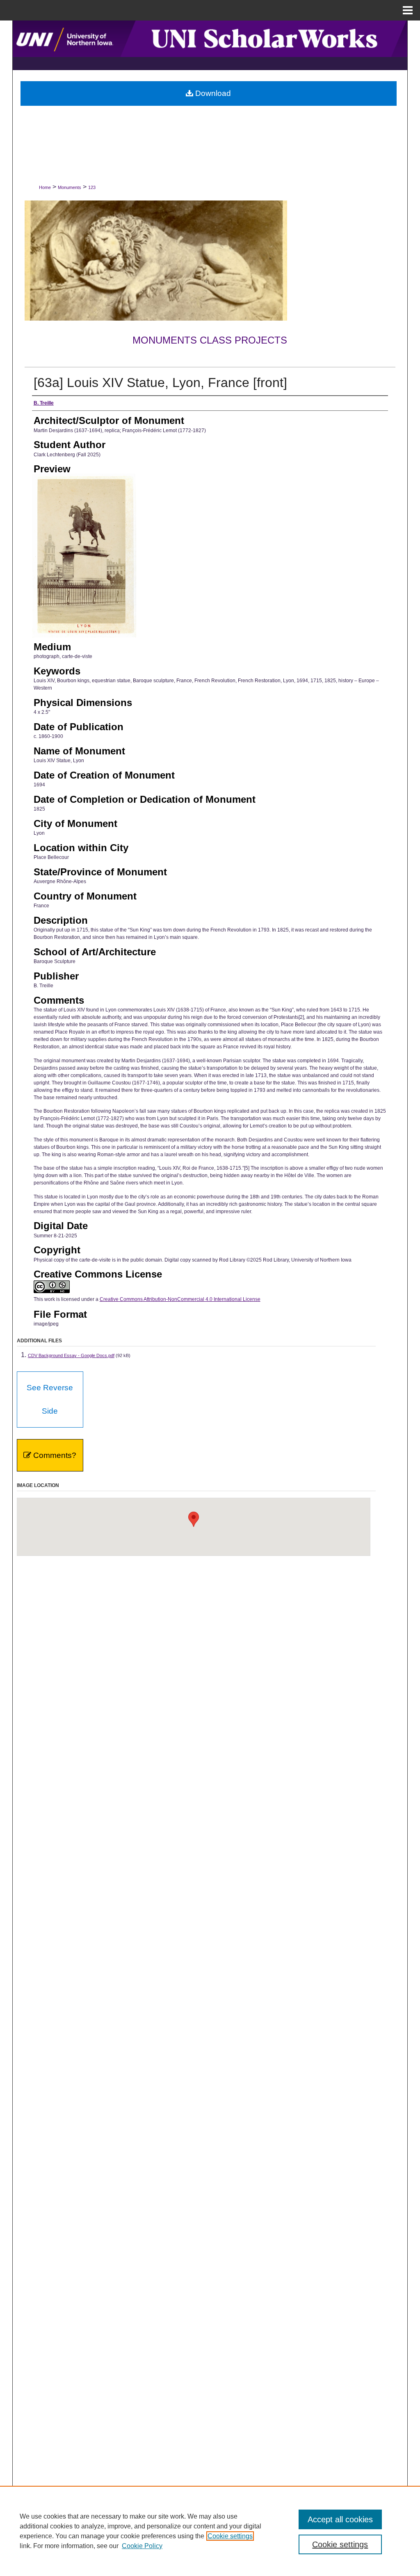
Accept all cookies (340, 2519)
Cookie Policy (142, 2546)
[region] (210, 2531)
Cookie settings (230, 2536)
